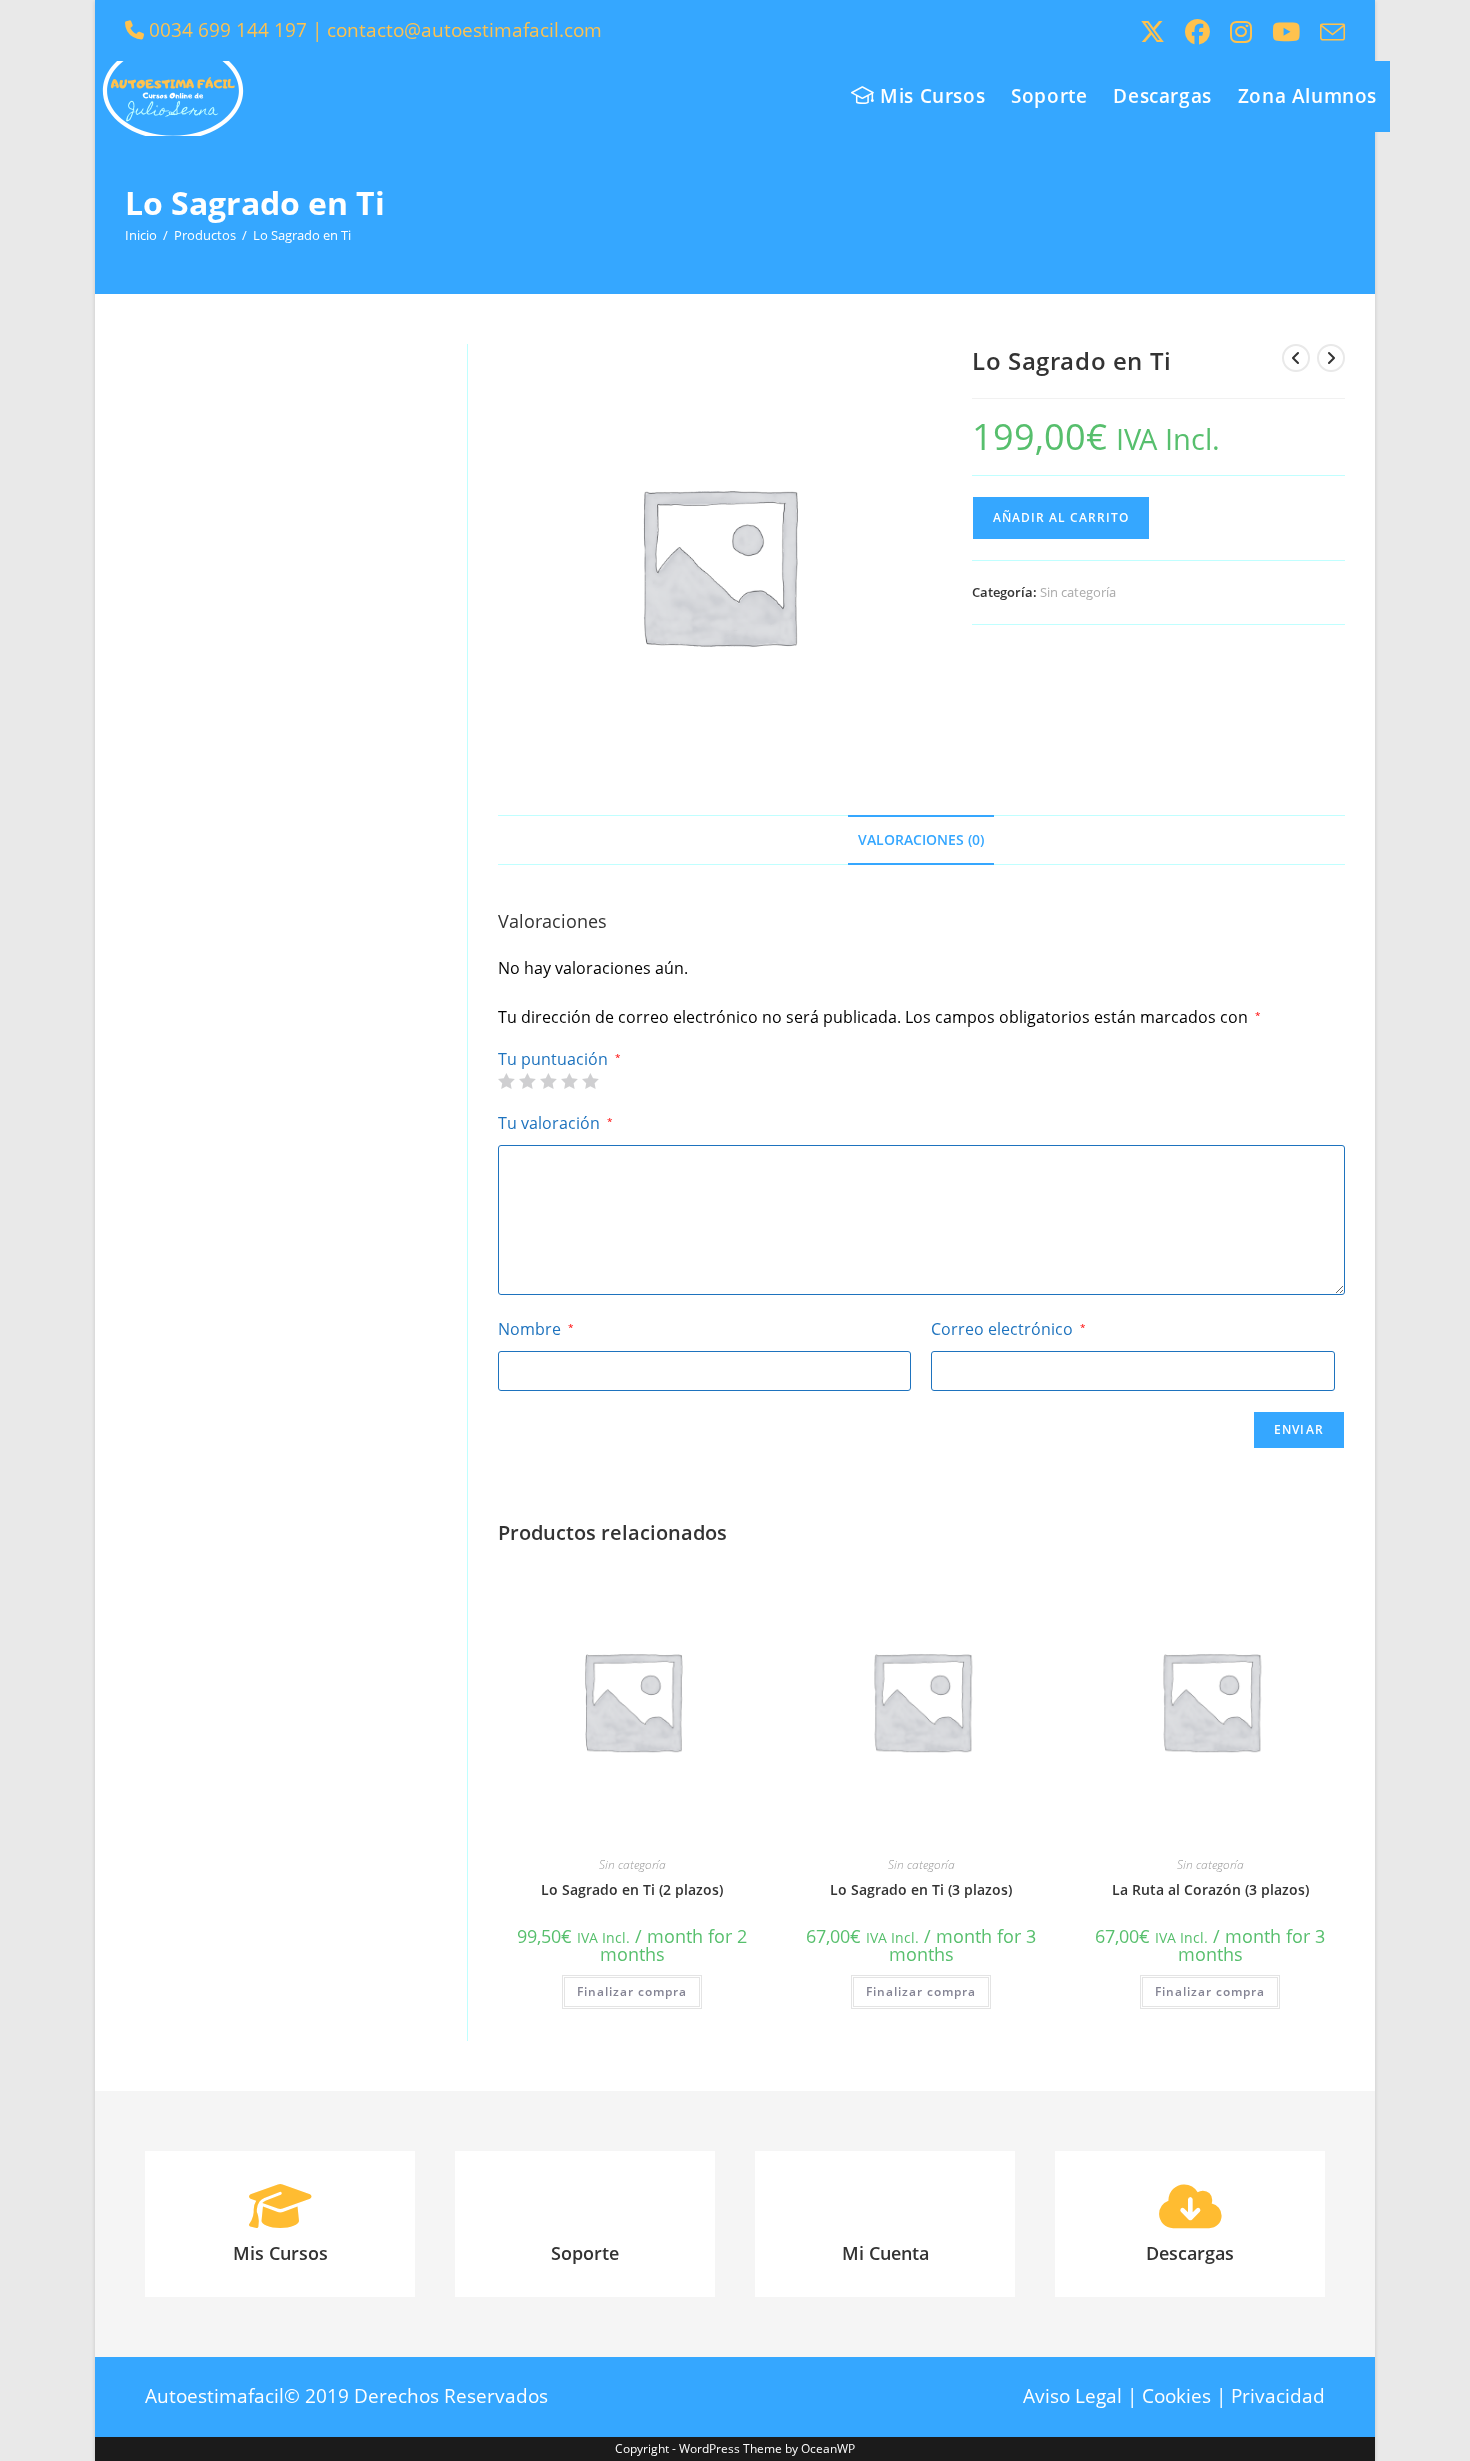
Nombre (536, 1329)
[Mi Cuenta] (885, 2206)
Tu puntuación (559, 1059)
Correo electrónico (1008, 1329)
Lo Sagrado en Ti (302, 235)
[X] (1152, 32)
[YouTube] (1286, 32)
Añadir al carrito (1061, 517)
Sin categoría (1078, 592)
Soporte (585, 2253)
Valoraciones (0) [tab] (921, 839)
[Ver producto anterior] (1296, 358)
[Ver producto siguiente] (1331, 358)
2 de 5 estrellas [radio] (527, 1081)
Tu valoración (555, 1123)
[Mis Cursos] (280, 2206)
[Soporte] (585, 2206)
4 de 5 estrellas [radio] (569, 1081)
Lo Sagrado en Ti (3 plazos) (921, 1889)
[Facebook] (1197, 32)
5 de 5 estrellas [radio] (590, 1081)
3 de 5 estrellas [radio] (548, 1081)
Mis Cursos (280, 2253)
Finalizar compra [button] (632, 1991)
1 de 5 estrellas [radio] (506, 1081)
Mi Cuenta (885, 2253)
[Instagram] (1241, 32)
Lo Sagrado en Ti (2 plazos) (632, 1889)
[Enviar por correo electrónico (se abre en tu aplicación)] (1327, 32)
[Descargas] (1190, 2206)
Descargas (1190, 2253)
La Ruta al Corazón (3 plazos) (1210, 1889)
